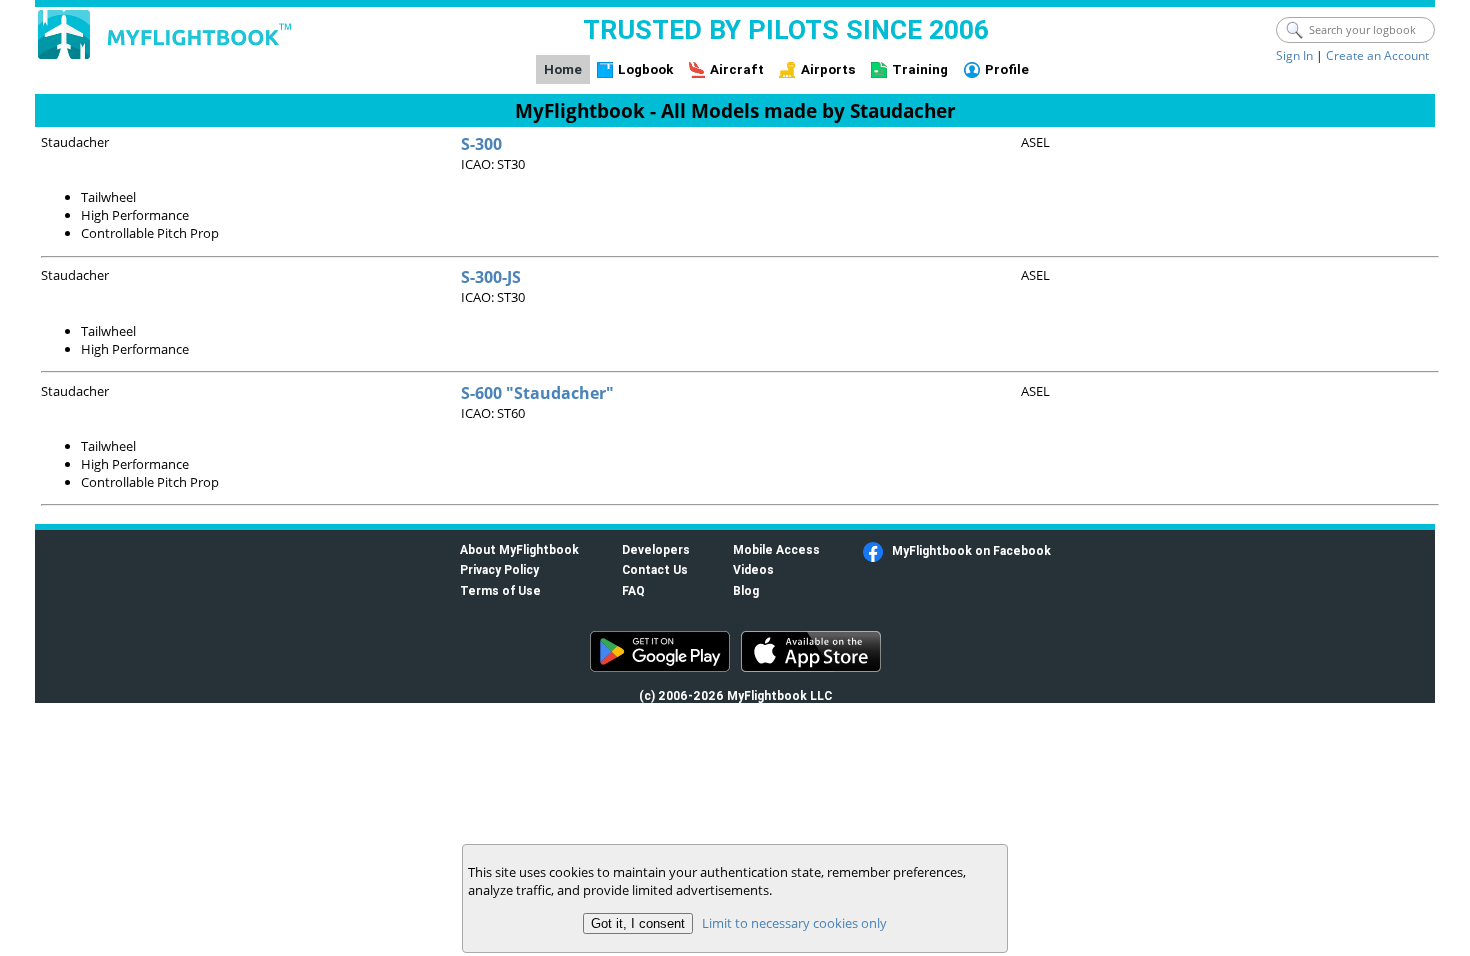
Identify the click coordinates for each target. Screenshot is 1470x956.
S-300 (481, 144)
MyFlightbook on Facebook (971, 550)
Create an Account (1377, 55)
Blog (746, 590)
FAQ (633, 590)
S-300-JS (491, 277)
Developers (656, 549)
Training (920, 69)
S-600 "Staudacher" (537, 393)
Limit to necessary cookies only (794, 923)
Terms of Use (500, 590)
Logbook (645, 69)
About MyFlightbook (519, 549)
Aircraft (737, 69)
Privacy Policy (499, 569)
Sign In (1294, 55)
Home (563, 69)
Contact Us (655, 569)
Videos (753, 569)
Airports (828, 69)
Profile (1007, 69)
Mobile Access (776, 549)
